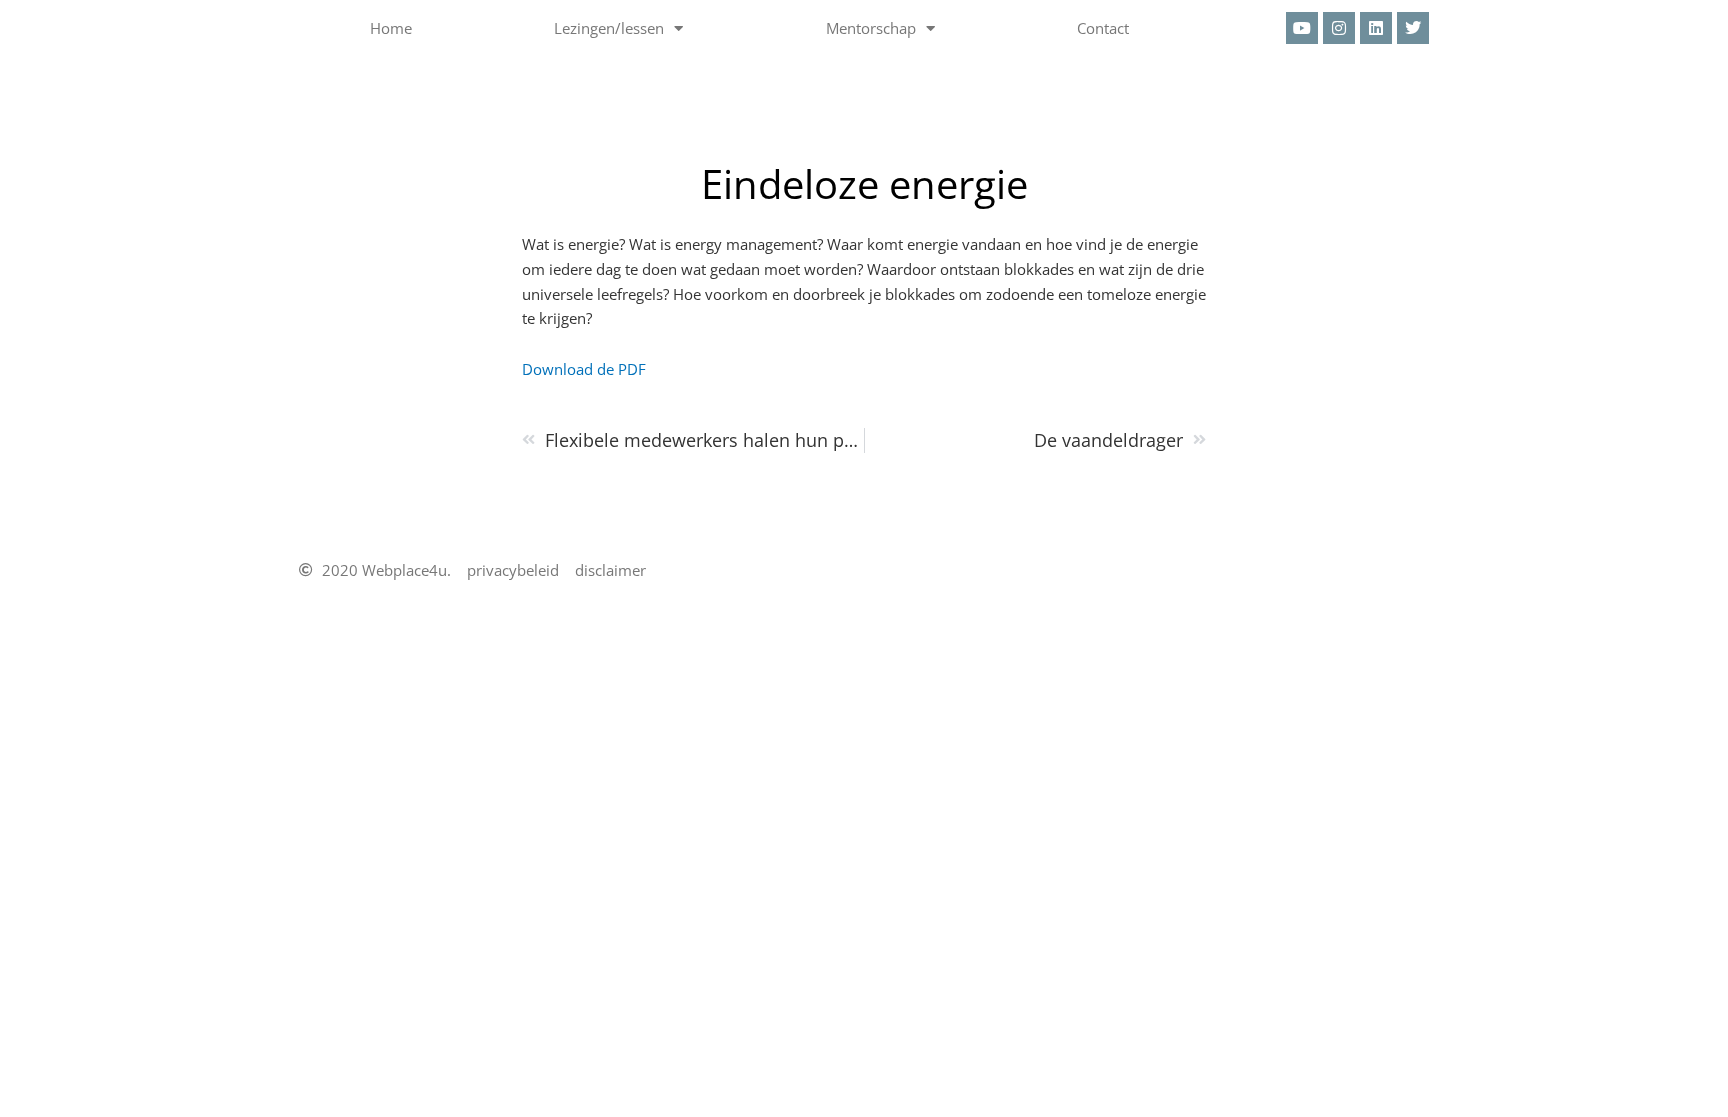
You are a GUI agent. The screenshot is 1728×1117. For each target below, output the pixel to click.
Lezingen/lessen (609, 28)
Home (391, 28)
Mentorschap (871, 28)
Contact (1103, 28)
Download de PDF (584, 369)
